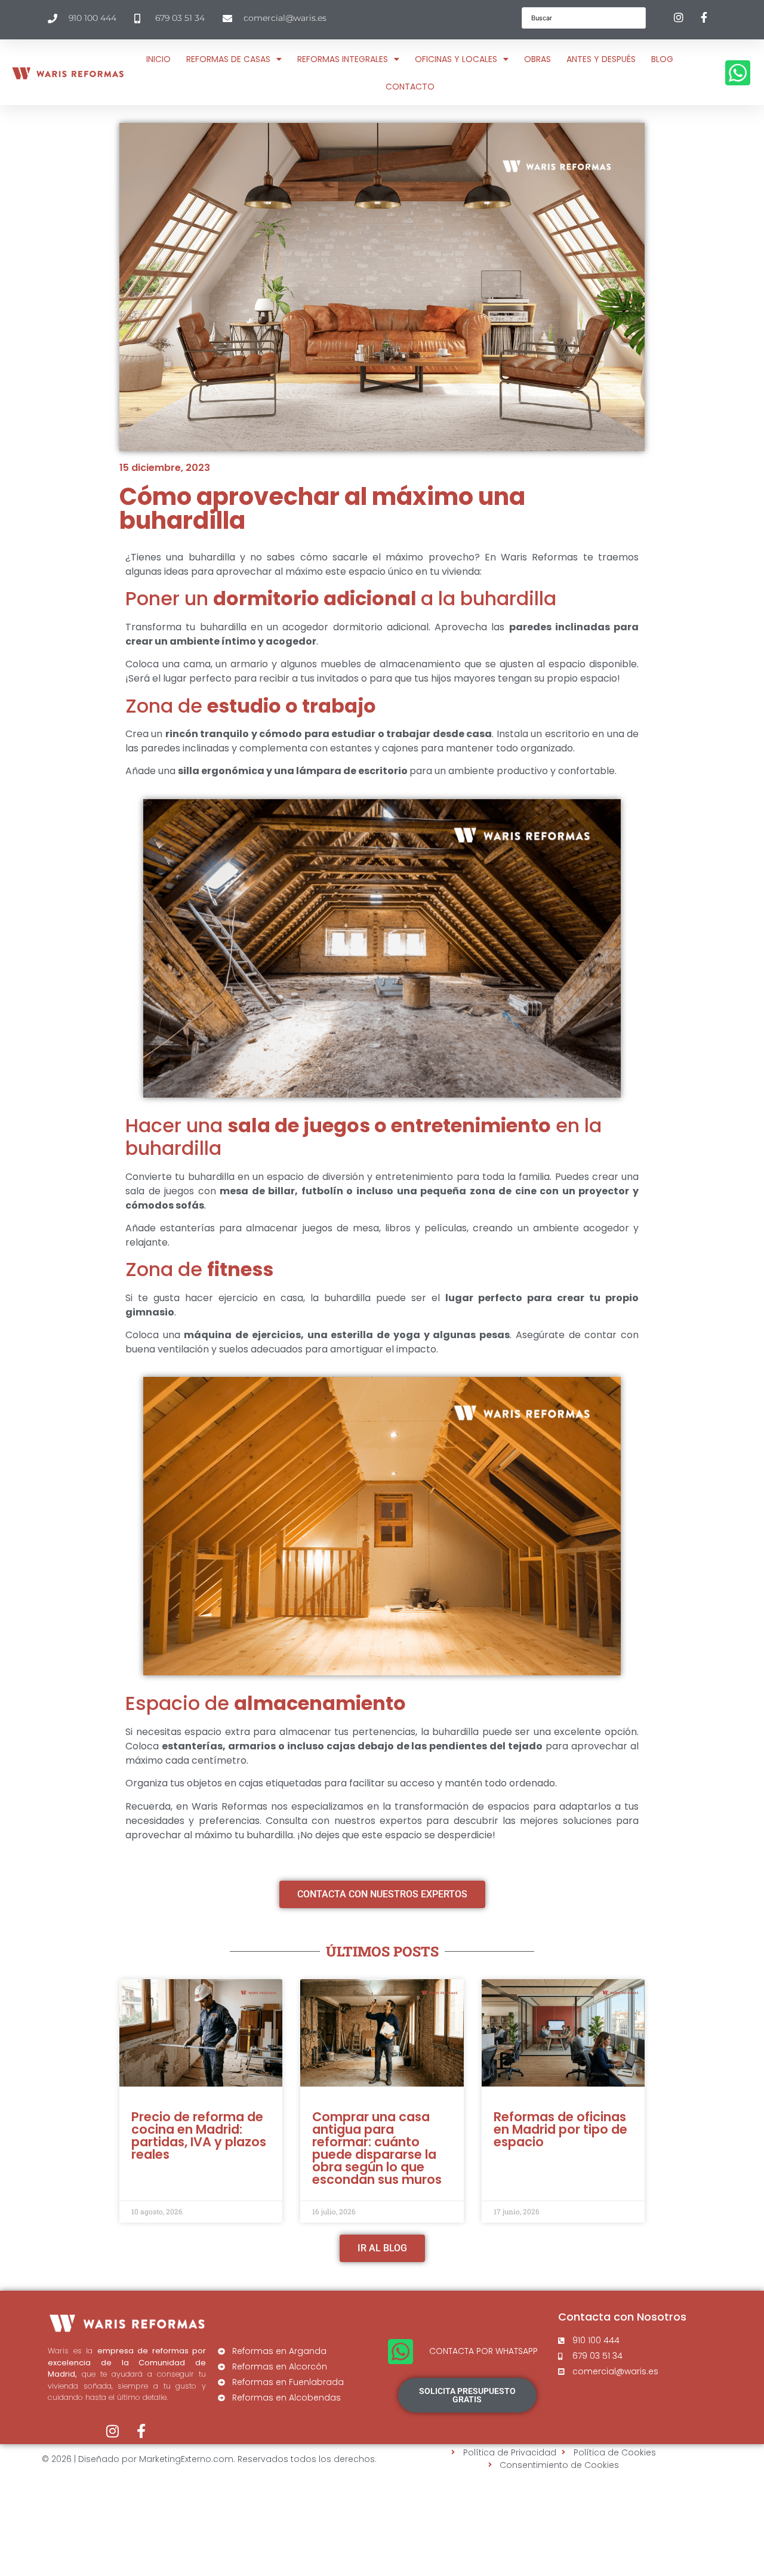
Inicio (158, 59)
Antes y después (601, 59)
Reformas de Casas (228, 59)
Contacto (410, 87)
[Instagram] (113, 2431)
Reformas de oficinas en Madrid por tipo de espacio (560, 2129)
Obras (537, 59)
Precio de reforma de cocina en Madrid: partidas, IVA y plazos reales (199, 2136)
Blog (662, 59)
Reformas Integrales (343, 59)
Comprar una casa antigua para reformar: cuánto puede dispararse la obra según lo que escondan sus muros (377, 2148)
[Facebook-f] (141, 2431)
